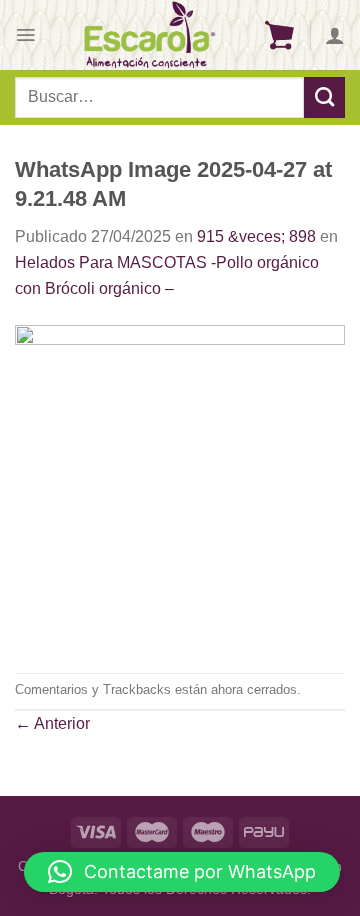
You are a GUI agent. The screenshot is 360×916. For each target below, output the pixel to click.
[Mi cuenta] (335, 35)
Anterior (52, 723)
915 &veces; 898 (256, 236)
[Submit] (324, 97)
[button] (182, 872)
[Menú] (25, 35)
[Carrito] (279, 35)
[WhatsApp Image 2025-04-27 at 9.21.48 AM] (180, 485)
